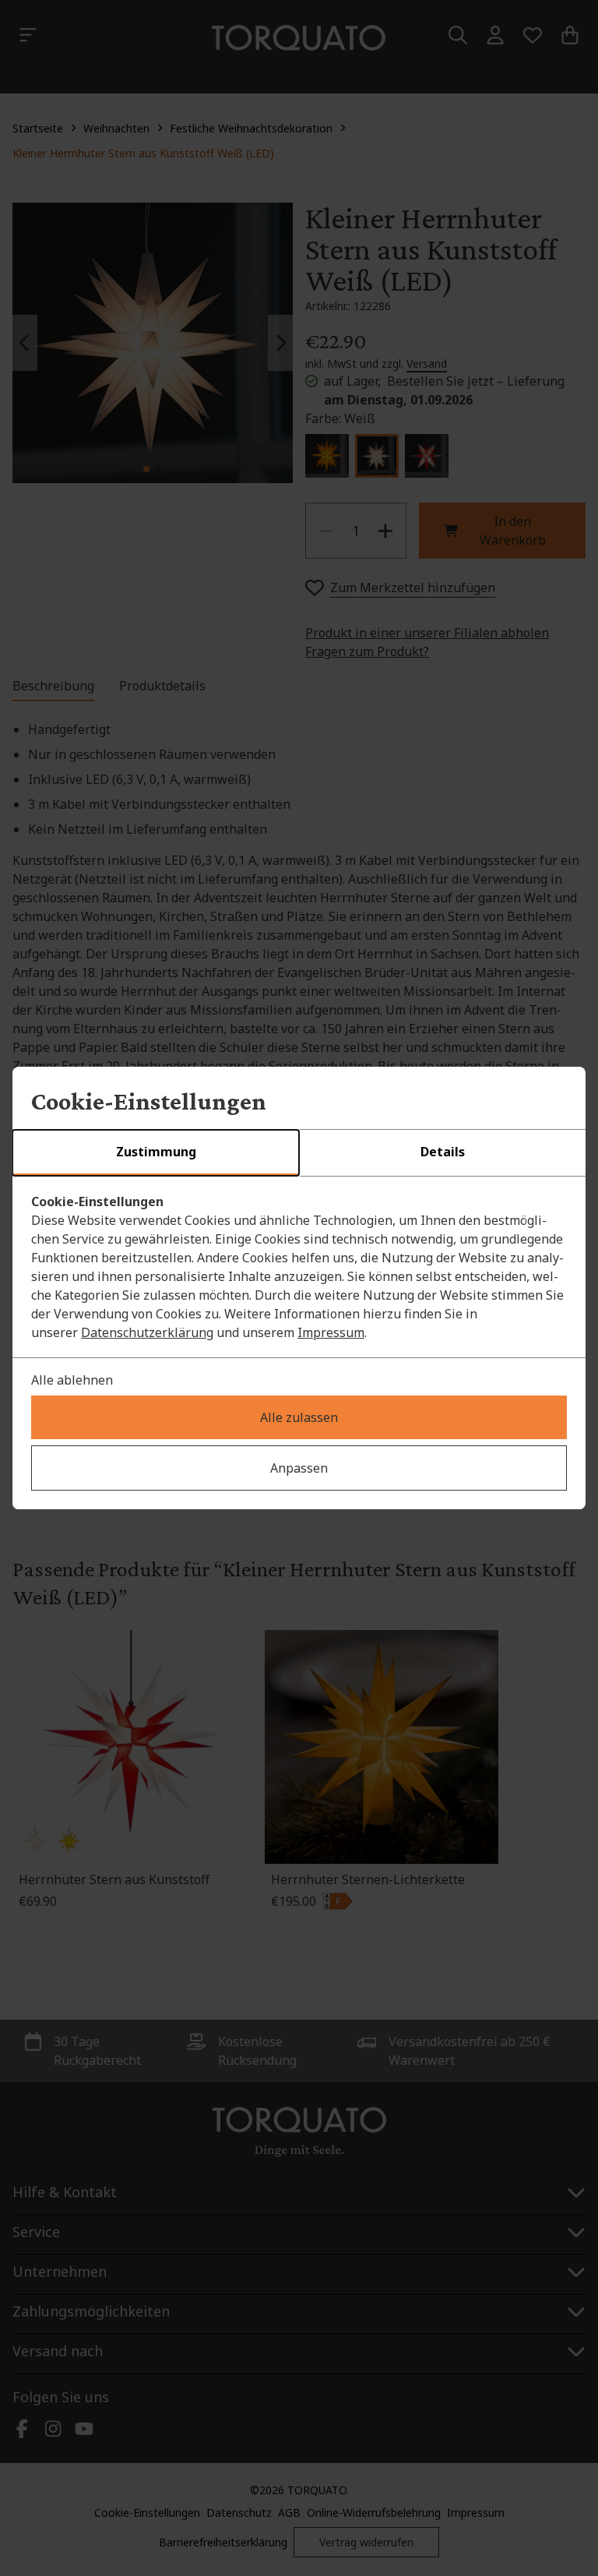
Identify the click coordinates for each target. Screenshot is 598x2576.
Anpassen (299, 1468)
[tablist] (299, 1153)
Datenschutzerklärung (147, 1332)
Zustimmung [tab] (156, 1152)
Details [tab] (443, 1152)
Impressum (331, 1332)
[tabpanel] (299, 1267)
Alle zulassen (299, 1417)
